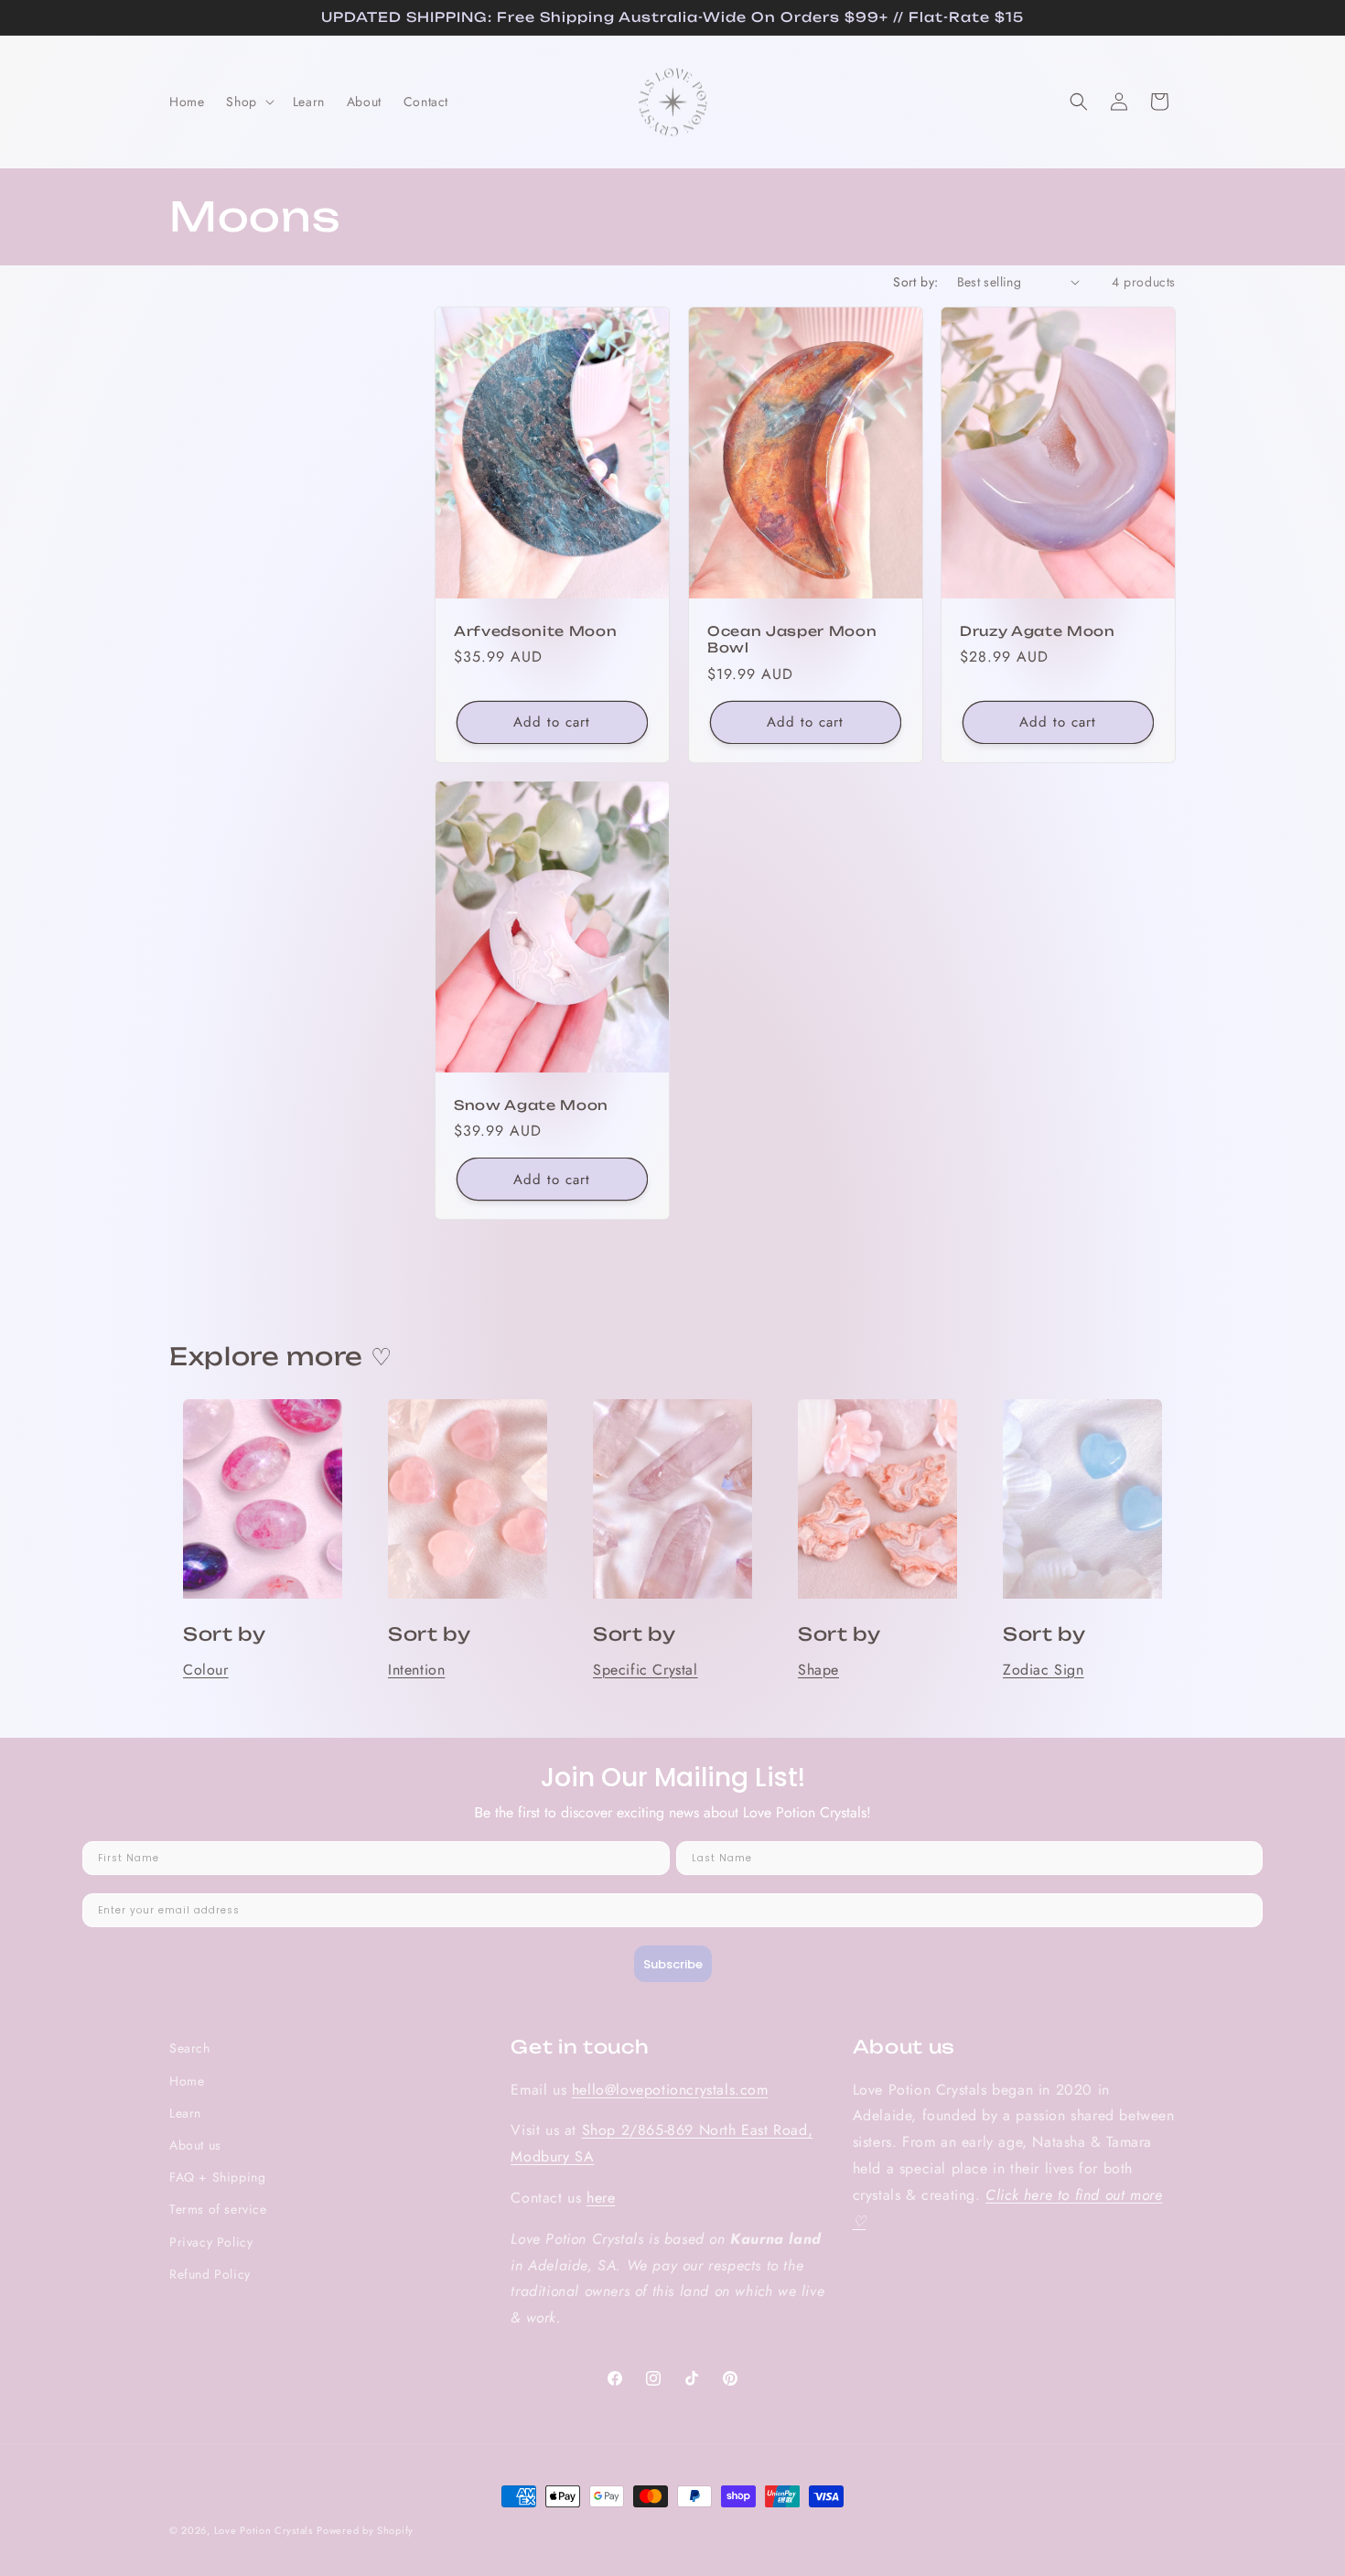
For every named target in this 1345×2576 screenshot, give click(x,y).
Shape (818, 1670)
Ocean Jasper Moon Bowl (792, 640)
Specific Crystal (646, 1670)
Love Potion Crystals (264, 2530)
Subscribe (673, 1964)
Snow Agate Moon (531, 1106)
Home (187, 2081)
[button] (248, 102)
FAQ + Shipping (217, 2177)
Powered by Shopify (365, 2530)
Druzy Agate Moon (1038, 631)
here (601, 2198)
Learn (185, 2113)
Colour (206, 1670)
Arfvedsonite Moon (535, 631)
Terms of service (218, 2209)
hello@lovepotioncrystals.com (670, 2090)
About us (195, 2145)
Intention (416, 1670)
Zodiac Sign (1044, 1670)
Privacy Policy (211, 2242)
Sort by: (915, 282)
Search (190, 2048)
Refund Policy (210, 2274)
